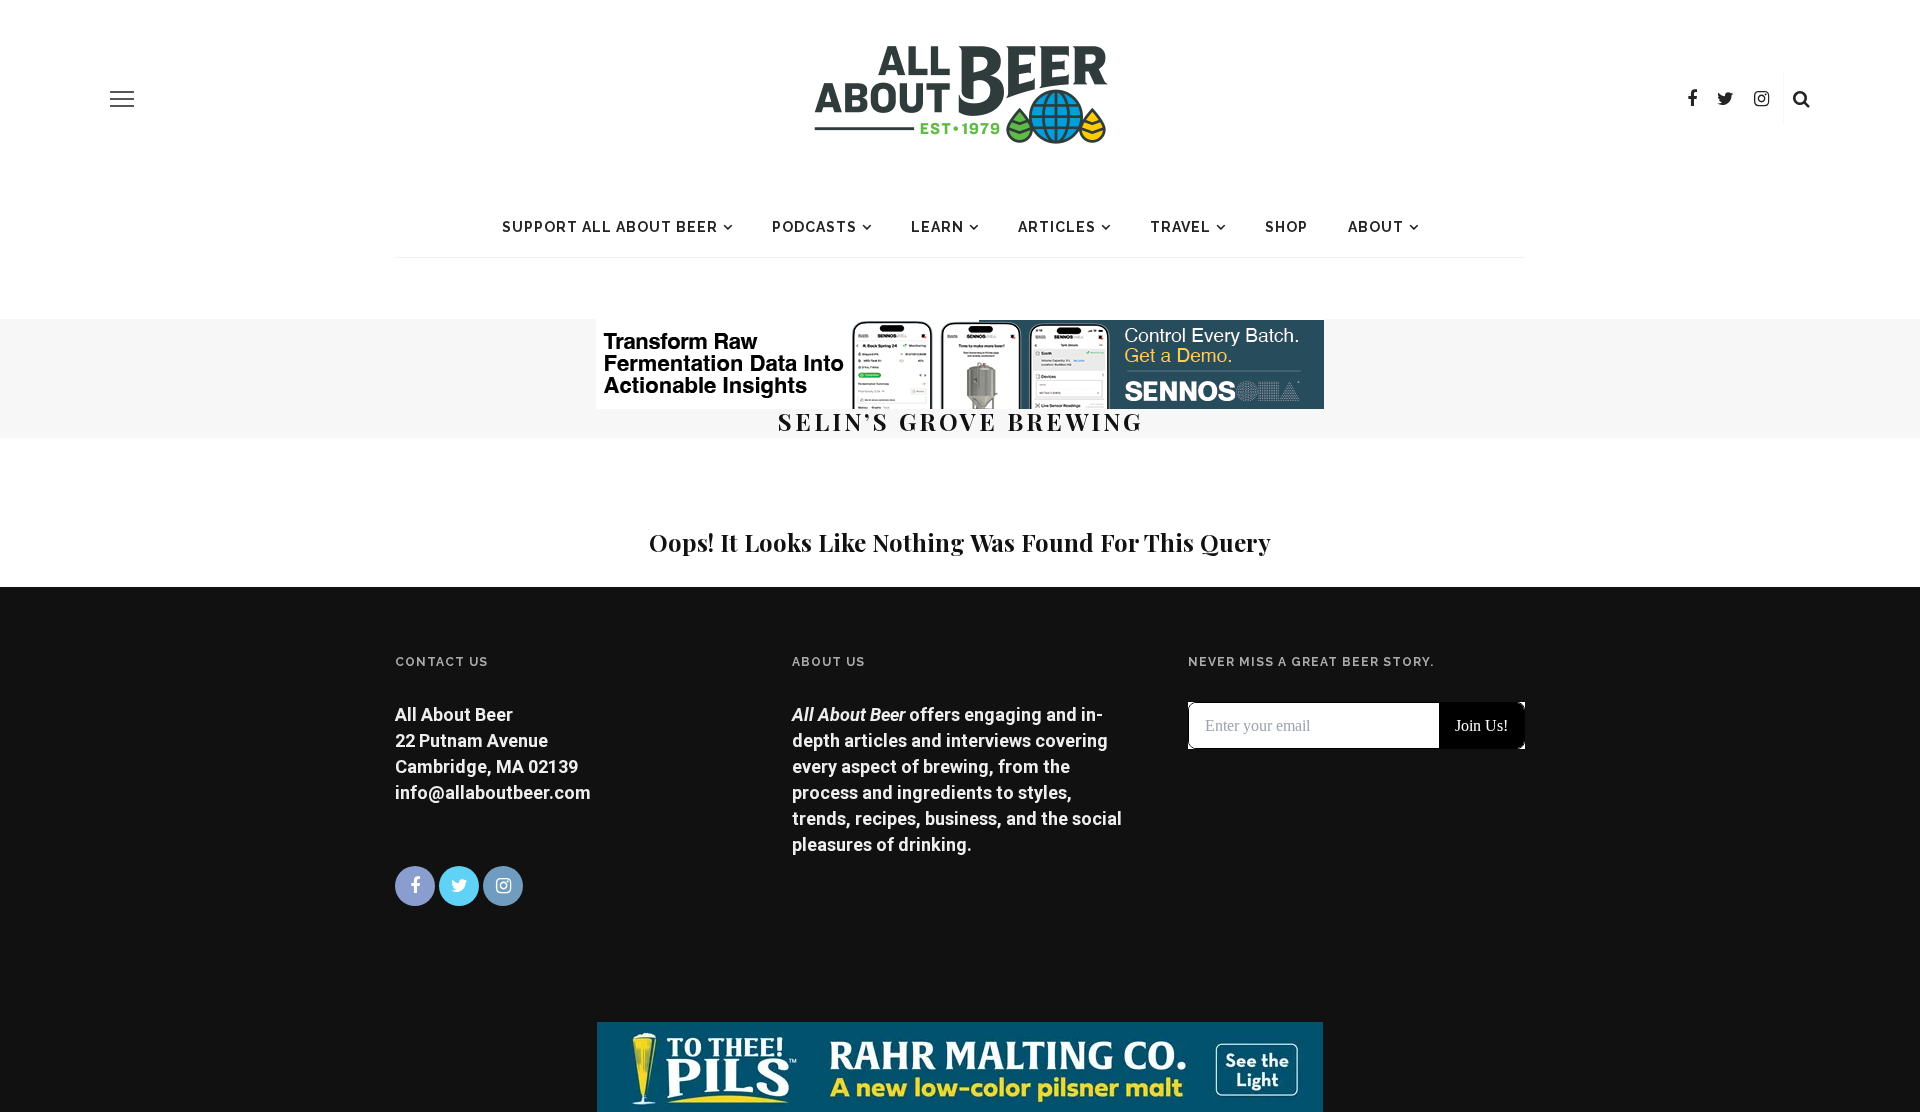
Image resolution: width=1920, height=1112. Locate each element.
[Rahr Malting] (960, 1065)
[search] (1801, 99)
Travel (1180, 227)
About (1376, 227)
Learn (937, 227)
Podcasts (814, 227)
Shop (1286, 227)
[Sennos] (960, 362)
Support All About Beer (610, 227)
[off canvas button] (122, 99)
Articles (1057, 227)
